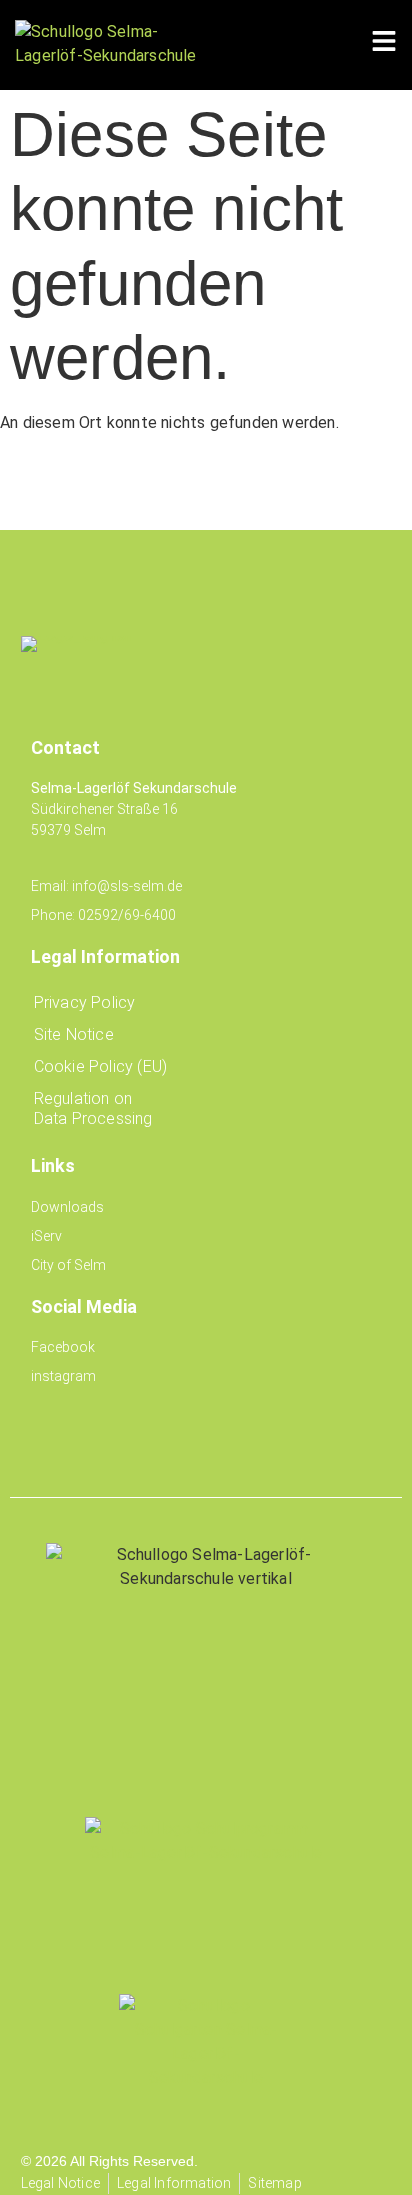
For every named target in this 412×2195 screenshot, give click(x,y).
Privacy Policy (85, 1002)
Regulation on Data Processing (93, 1108)
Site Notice (74, 1034)
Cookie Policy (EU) (101, 1066)
